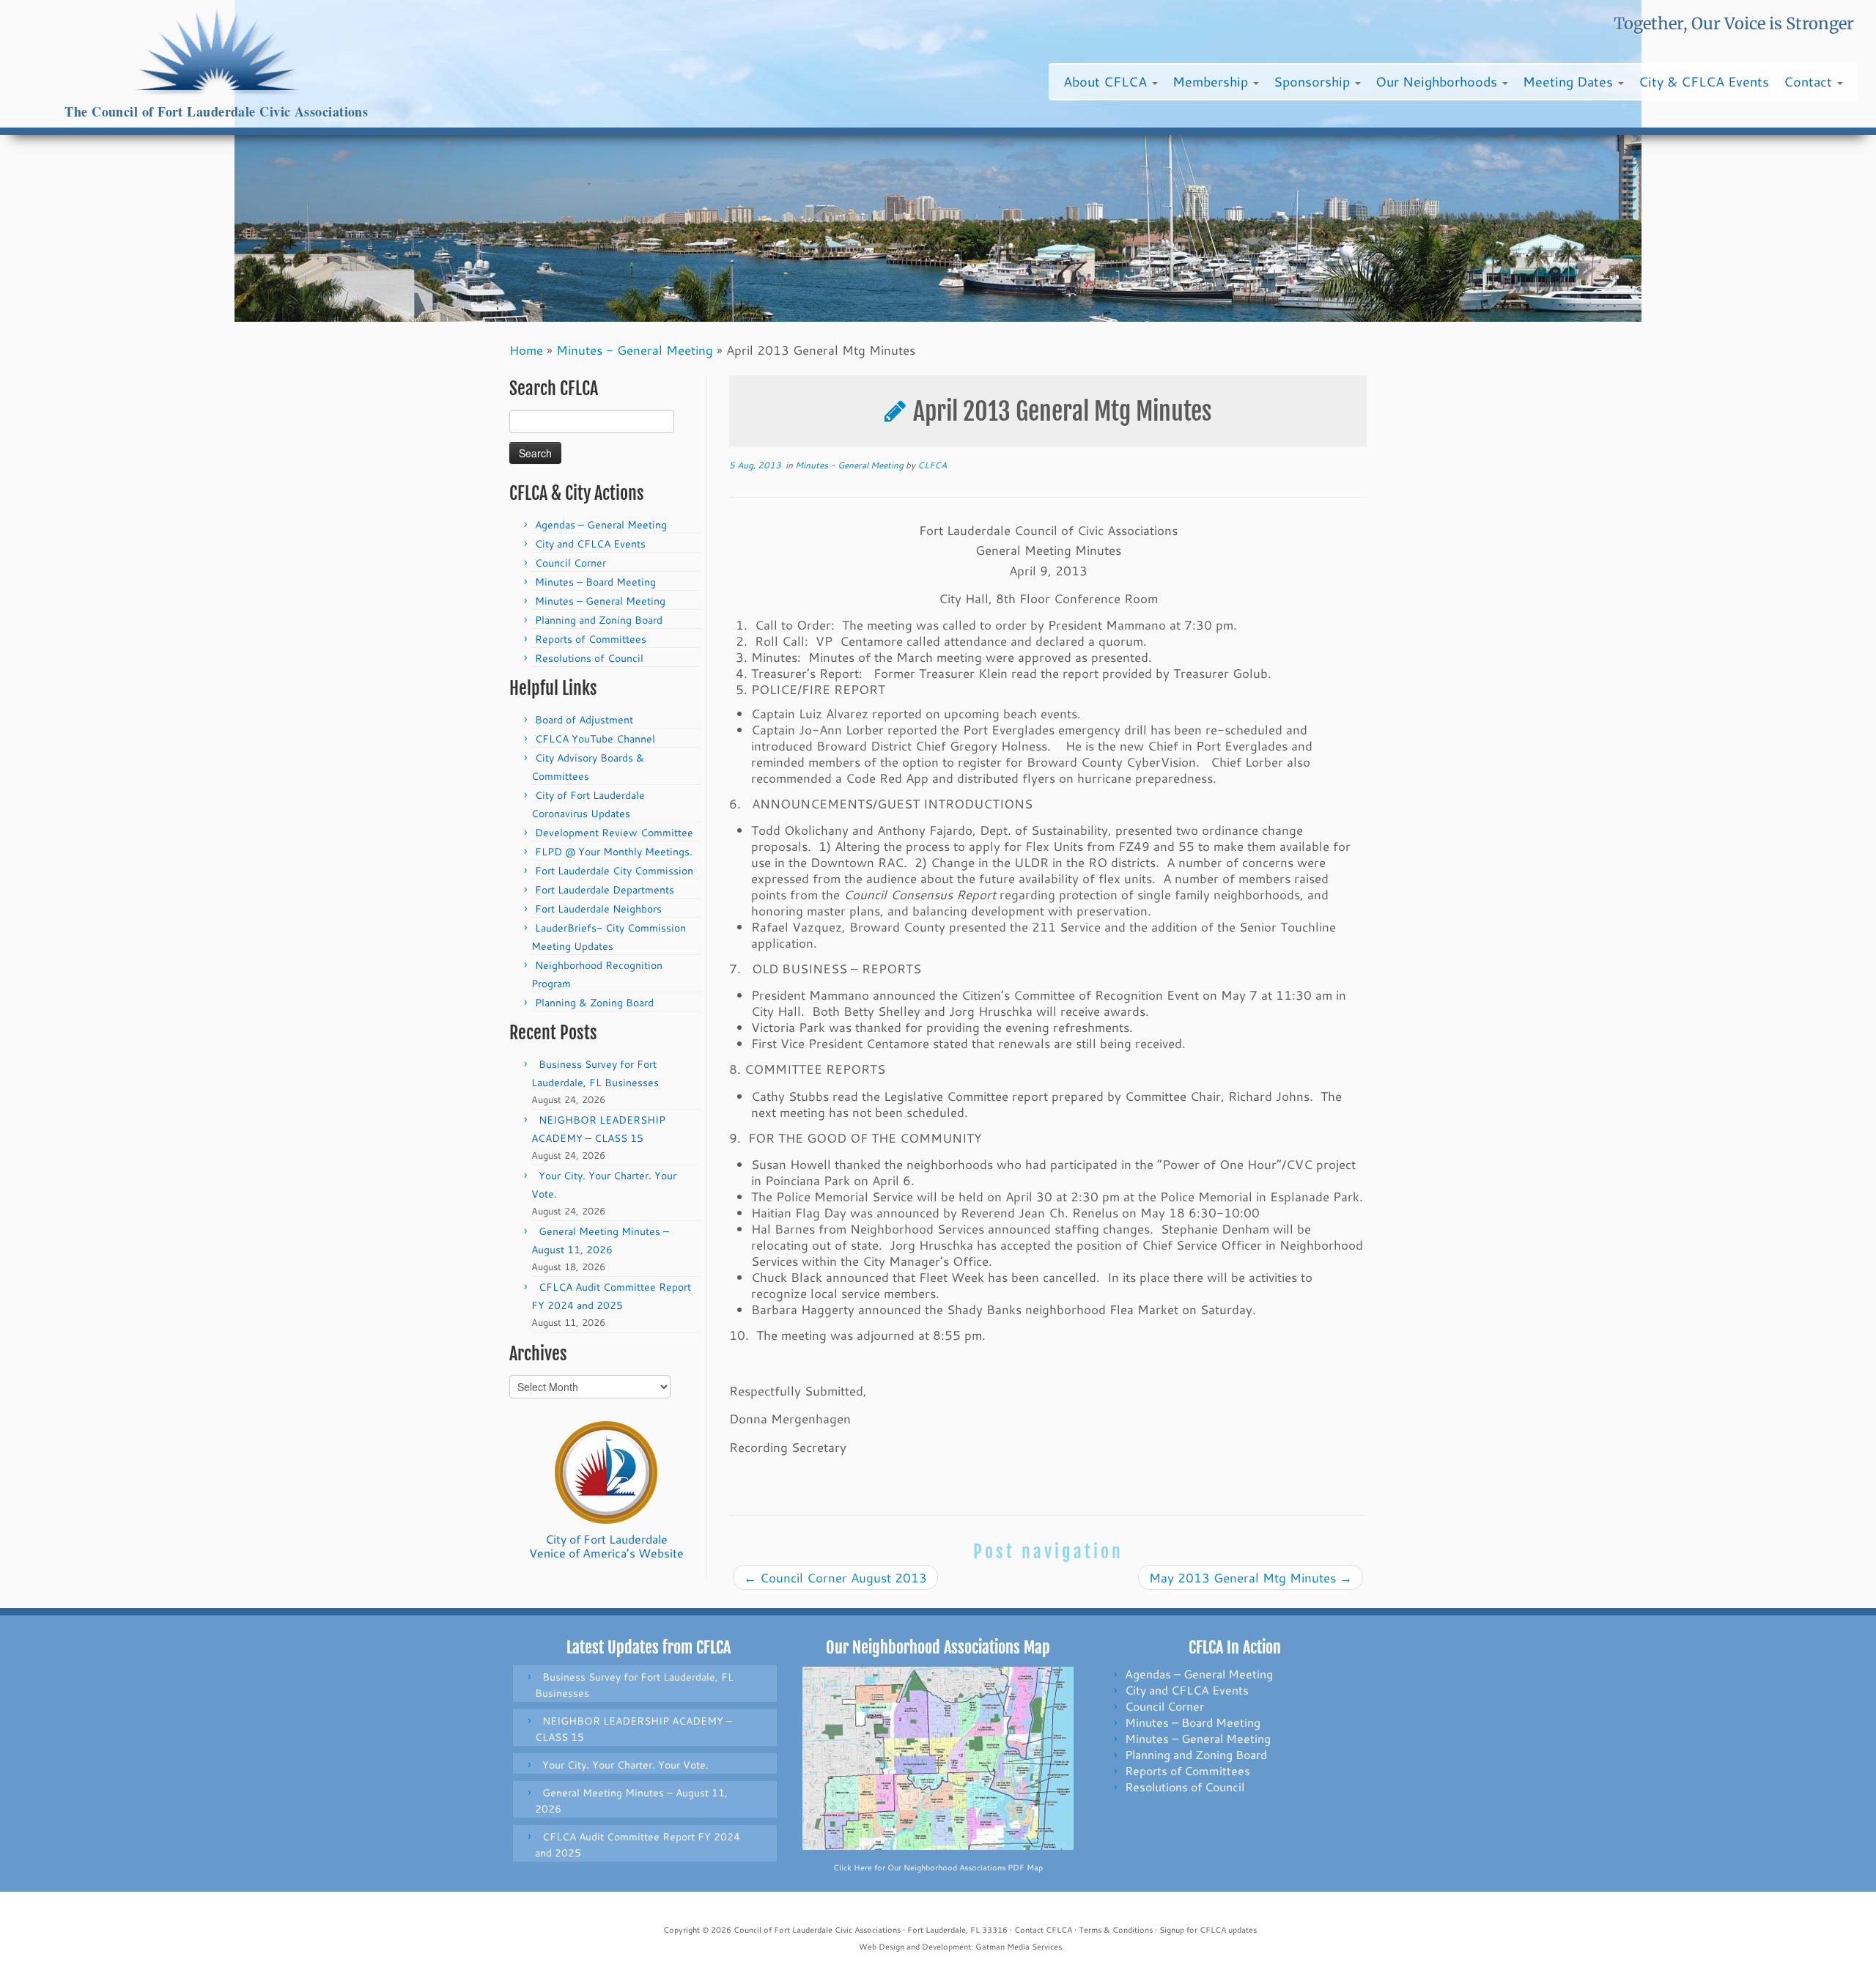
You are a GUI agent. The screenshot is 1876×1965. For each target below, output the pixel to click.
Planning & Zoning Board (594, 1003)
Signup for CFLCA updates (1208, 1930)
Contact (1810, 81)
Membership (1212, 81)
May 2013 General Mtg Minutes (1251, 1577)
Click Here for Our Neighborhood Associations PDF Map (938, 1868)
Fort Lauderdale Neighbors (598, 909)
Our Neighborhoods (1438, 81)
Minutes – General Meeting (600, 601)
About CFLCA (1107, 81)
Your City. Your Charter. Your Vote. (625, 1765)
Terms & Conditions (1116, 1930)
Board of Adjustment (584, 720)
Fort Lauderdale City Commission (614, 871)
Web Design (882, 1947)
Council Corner (570, 563)
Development (946, 1947)
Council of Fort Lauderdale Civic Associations (817, 1930)
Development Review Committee (614, 833)
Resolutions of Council (589, 658)
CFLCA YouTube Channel (595, 739)
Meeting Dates (1570, 81)
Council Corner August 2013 (835, 1577)
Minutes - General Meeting (635, 350)
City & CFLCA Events (1704, 81)
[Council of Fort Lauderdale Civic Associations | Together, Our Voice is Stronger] (217, 52)
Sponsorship (1314, 81)
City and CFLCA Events (590, 544)
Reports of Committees (591, 639)
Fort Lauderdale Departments (605, 890)
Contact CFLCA (1043, 1930)
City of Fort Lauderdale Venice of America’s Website (606, 1546)
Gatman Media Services (1019, 1947)
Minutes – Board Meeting (595, 582)
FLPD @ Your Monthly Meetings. (614, 852)
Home (526, 350)
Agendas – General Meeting (601, 525)
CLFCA (932, 465)
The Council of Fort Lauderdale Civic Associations (216, 112)
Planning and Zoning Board (599, 620)
